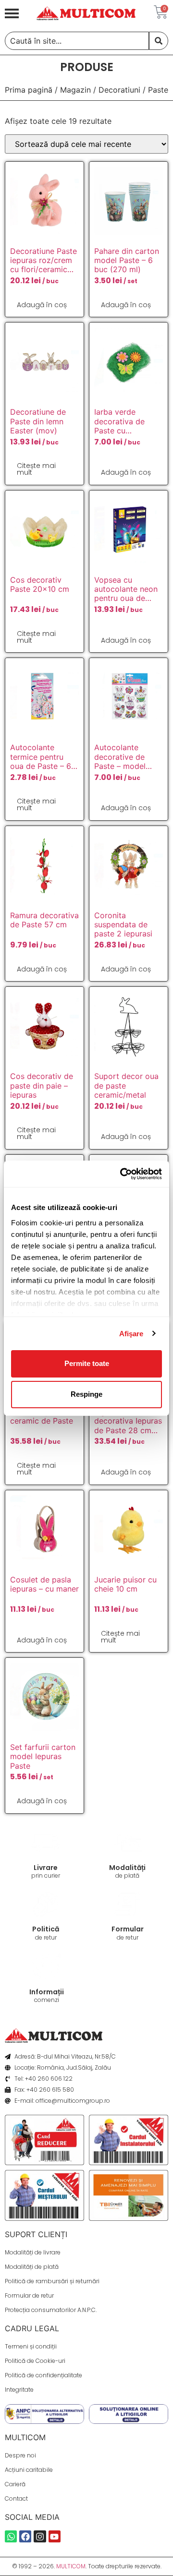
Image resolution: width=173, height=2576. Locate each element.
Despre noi (20, 2455)
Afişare (131, 1334)
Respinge (86, 1394)
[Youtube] (55, 2536)
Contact (16, 2498)
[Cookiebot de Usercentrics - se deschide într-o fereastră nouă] (122, 1174)
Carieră (15, 2484)
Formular (128, 1929)
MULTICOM (71, 2566)
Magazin (75, 90)
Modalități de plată (32, 2267)
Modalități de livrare (33, 2252)
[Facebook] (25, 2536)
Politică (46, 1929)
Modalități (127, 1868)
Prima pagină (29, 90)
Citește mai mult (36, 469)
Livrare (46, 1868)
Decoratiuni (119, 90)
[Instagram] (40, 2536)
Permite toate (87, 1363)
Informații (47, 1992)
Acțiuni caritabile (29, 2470)
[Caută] (159, 41)
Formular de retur (29, 2295)
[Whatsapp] (11, 2536)
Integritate (19, 2390)
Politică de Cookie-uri (35, 2361)
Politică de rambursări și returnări (52, 2281)
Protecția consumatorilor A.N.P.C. (51, 2310)
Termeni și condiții (31, 2346)
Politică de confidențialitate (43, 2375)
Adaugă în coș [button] (42, 305)
